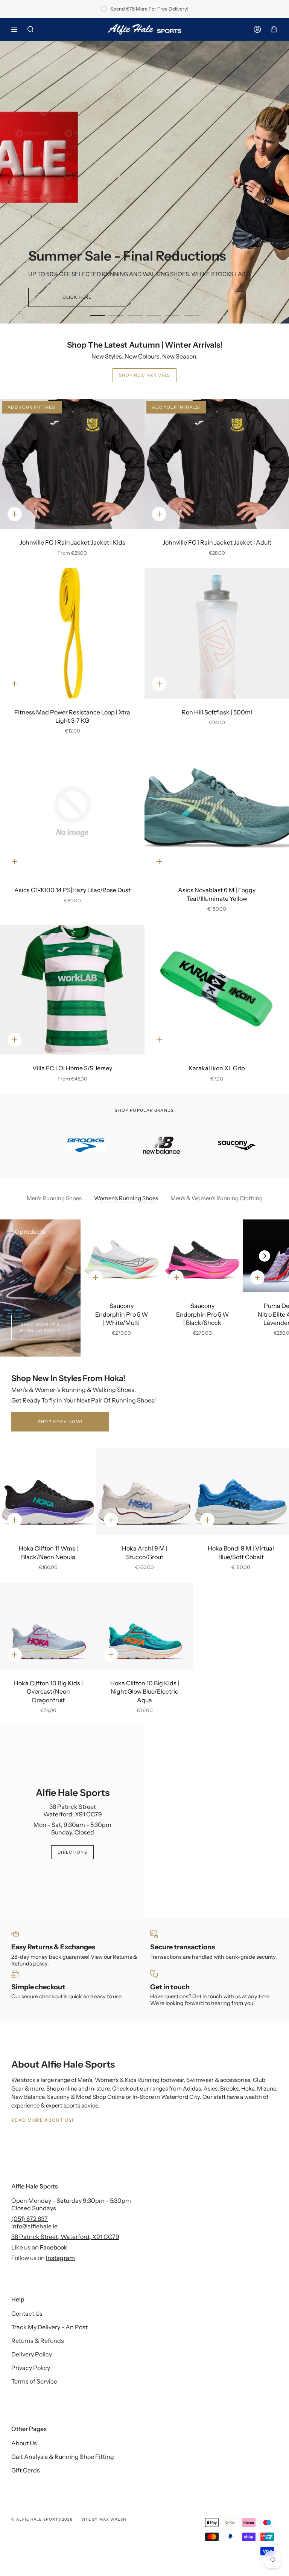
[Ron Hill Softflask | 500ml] (217, 633)
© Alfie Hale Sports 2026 (42, 2519)
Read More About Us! (42, 2120)
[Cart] (274, 29)
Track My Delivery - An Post (49, 2327)
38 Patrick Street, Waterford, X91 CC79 (65, 2237)
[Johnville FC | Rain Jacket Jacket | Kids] (72, 464)
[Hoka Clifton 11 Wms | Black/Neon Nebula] (48, 1491)
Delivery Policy (32, 2354)
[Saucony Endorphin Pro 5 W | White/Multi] (121, 1256)
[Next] (280, 182)
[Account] (257, 29)
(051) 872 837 (30, 2219)
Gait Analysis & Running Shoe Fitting (63, 2457)
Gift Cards (26, 2470)
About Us (24, 2443)
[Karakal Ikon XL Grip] (217, 990)
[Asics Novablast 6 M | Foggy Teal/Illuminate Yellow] (217, 812)
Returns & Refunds (38, 2341)
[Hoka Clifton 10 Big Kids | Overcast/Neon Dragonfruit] (48, 1626)
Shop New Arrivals (144, 375)
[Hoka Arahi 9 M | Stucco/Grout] (144, 1491)
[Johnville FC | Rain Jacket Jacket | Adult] (217, 464)
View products (144, 206)
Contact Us (27, 2314)
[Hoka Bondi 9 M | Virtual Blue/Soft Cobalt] (241, 1491)
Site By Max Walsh (104, 2519)
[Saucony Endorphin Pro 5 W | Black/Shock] (202, 1256)
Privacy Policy (31, 2368)
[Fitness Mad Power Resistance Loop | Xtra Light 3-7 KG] (72, 633)
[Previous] (9, 182)
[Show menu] (17, 29)
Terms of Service (34, 2381)
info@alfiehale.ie (34, 2226)
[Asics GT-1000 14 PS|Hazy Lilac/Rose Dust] (72, 812)
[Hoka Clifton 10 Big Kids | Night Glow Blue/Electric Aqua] (144, 1626)
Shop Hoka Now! (60, 1422)
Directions (72, 1852)
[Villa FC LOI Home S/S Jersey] (72, 990)
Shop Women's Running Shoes (40, 1327)
